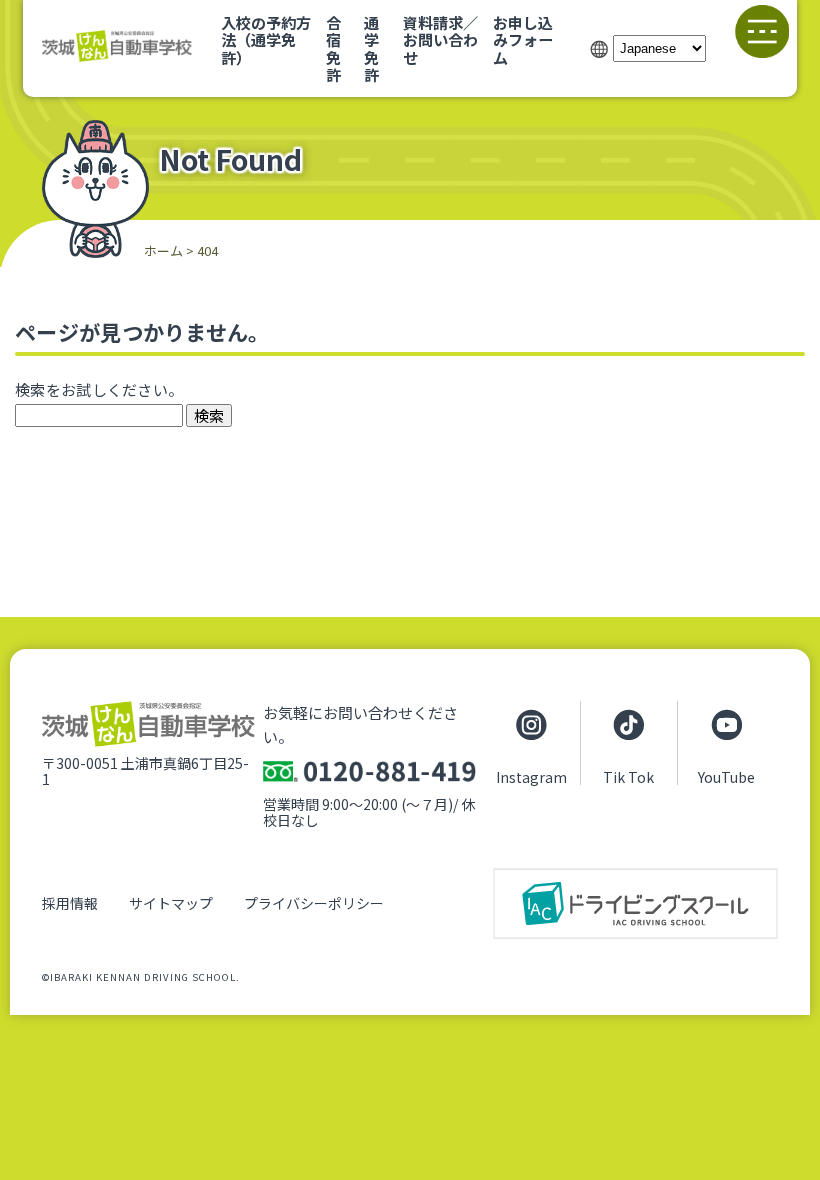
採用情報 (70, 903)
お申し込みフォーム (523, 39)
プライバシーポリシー (314, 903)
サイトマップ (171, 903)
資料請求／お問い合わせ (440, 39)
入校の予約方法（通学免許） (266, 39)
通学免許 (371, 48)
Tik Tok (628, 776)
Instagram (531, 776)
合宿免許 (333, 48)
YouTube (726, 776)
